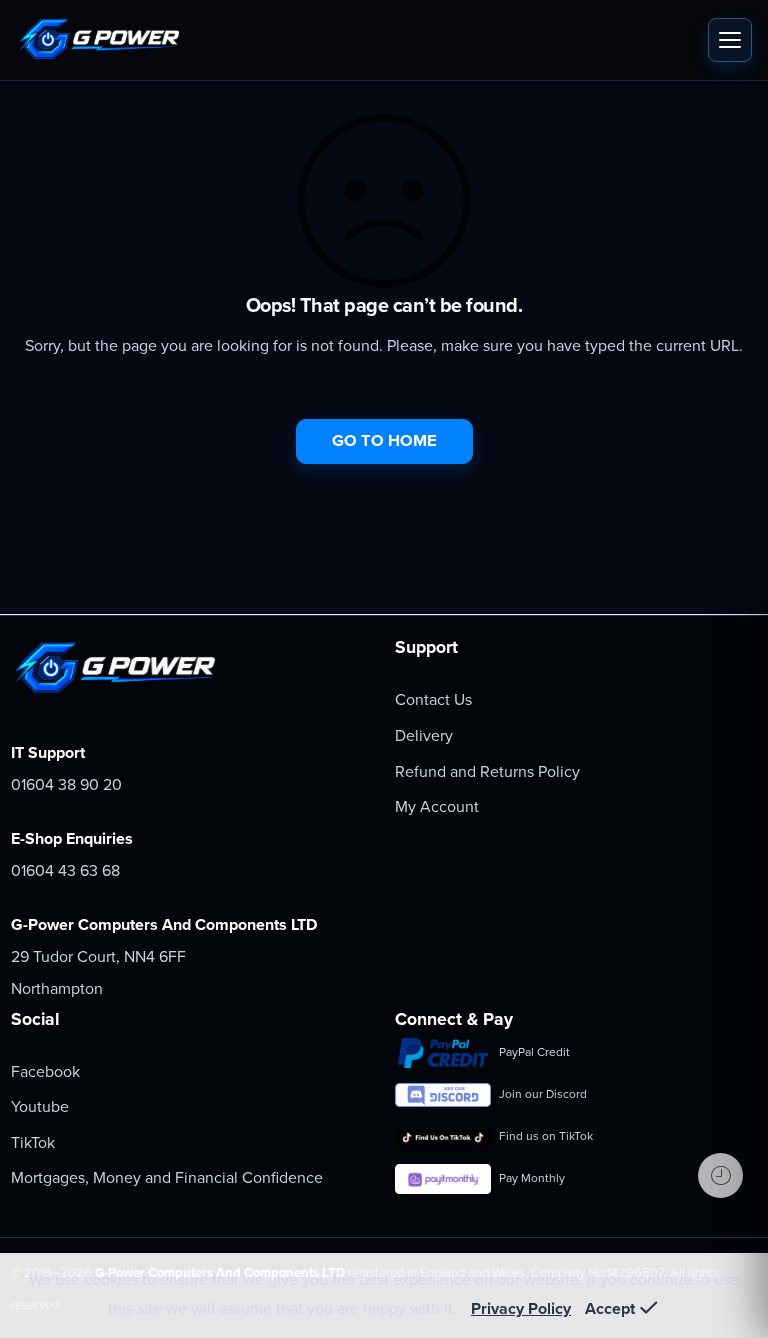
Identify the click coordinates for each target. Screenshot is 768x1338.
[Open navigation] (730, 40)
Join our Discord (543, 1094)
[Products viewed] (720, 1175)
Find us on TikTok (546, 1136)
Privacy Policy (521, 1309)
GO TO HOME (384, 441)
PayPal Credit (534, 1052)
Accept (610, 1309)
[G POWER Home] (357, 40)
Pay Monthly (532, 1178)
